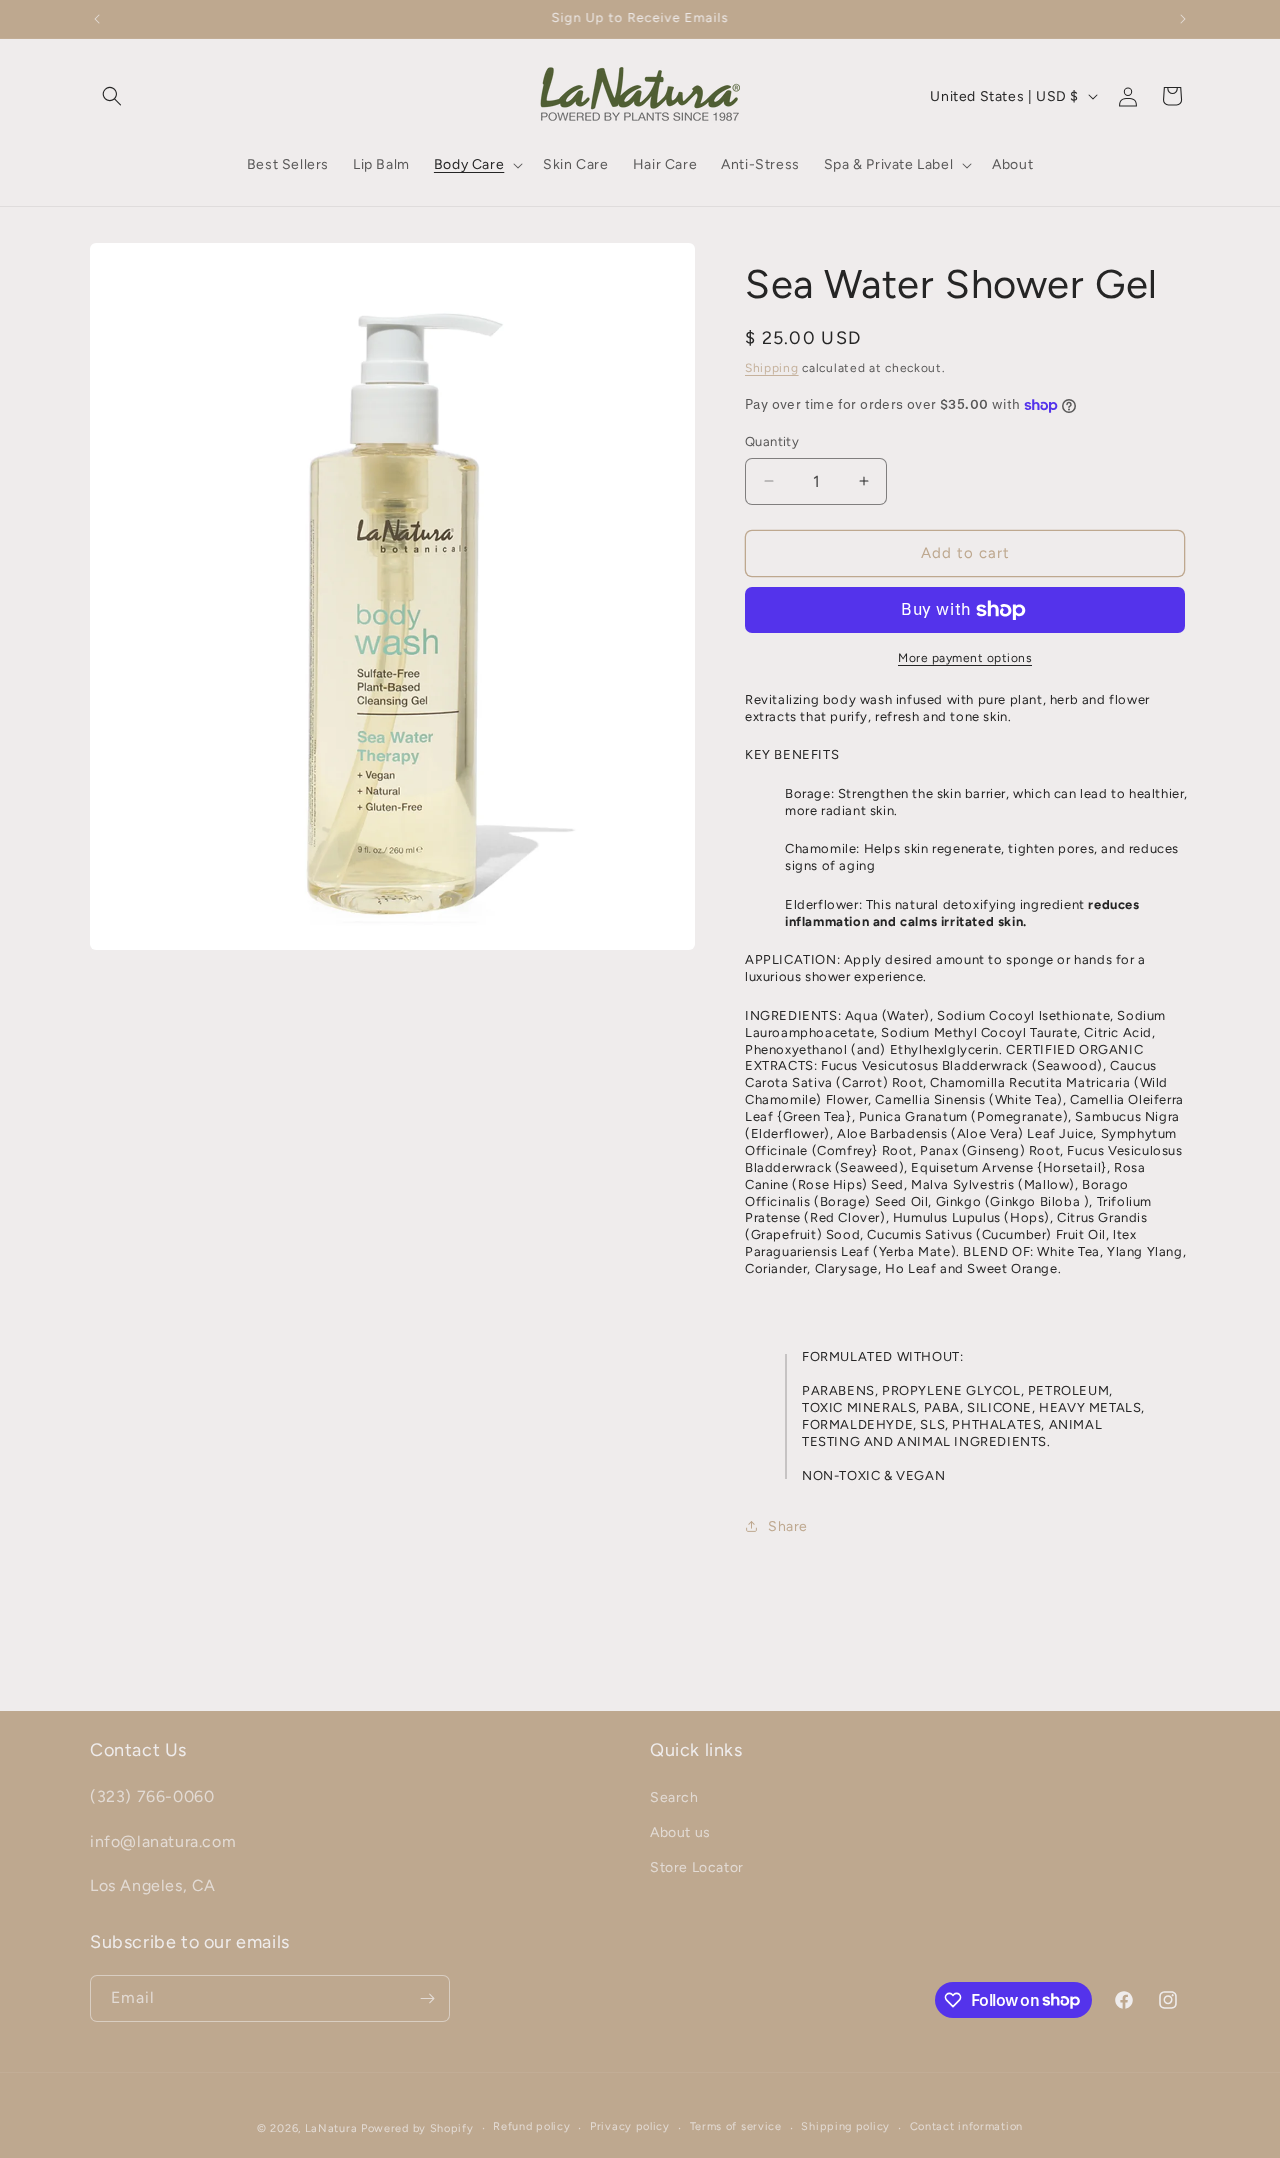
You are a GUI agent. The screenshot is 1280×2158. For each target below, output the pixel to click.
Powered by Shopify (417, 2128)
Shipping (772, 368)
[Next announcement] (1183, 19)
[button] (112, 96)
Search (674, 1797)
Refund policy (531, 2126)
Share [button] (788, 1526)
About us (680, 1832)
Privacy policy (630, 2126)
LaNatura (331, 2128)
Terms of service (736, 2126)
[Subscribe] (427, 1998)
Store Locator (697, 1867)
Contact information (966, 2126)
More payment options (965, 658)
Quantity (772, 441)
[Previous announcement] (97, 19)
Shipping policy (845, 2126)
